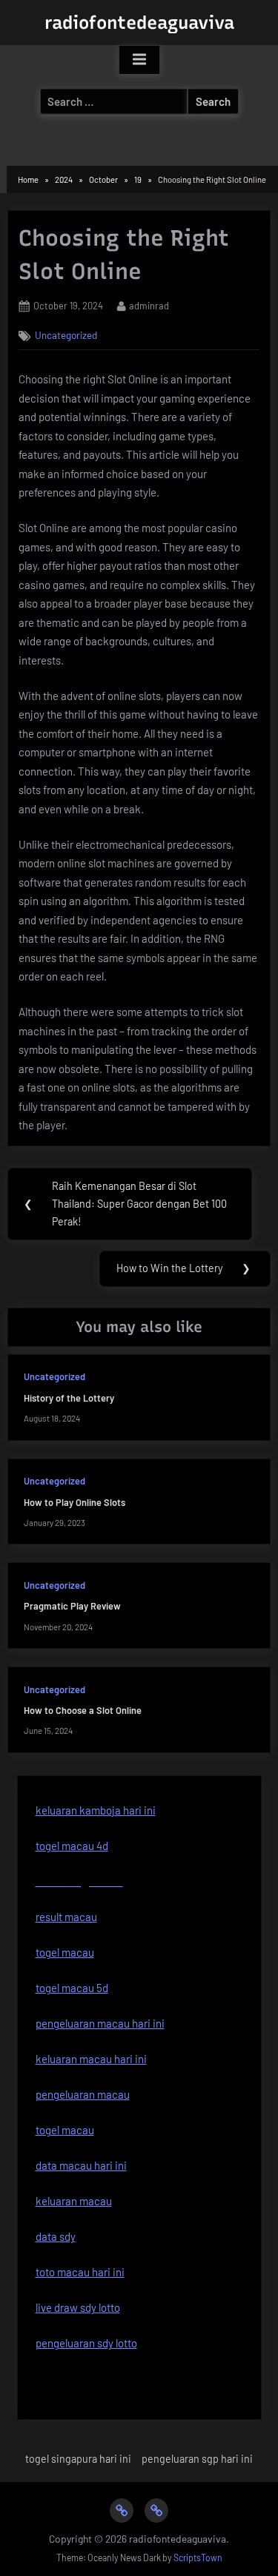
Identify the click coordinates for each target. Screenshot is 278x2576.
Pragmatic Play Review (72, 1606)
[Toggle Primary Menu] (139, 60)
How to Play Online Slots (75, 1502)
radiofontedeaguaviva (139, 23)
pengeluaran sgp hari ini (197, 2459)
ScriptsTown (198, 2557)
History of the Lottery (69, 1398)
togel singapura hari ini (78, 2459)
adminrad (149, 305)
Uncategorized (66, 335)
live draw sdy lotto (78, 2307)
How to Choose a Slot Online (83, 1710)
